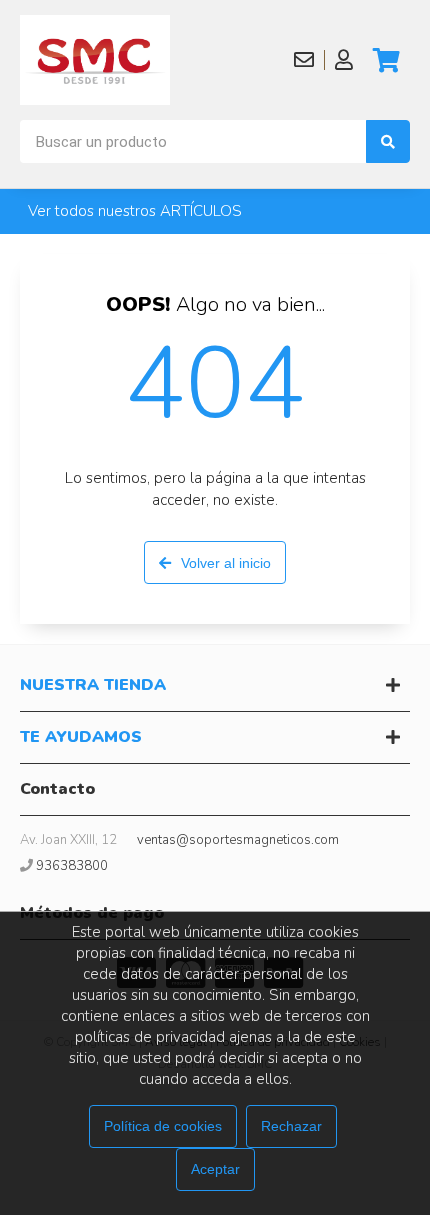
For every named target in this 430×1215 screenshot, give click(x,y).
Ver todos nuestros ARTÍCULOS (135, 211)
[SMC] (95, 60)
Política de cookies (163, 1126)
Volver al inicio (226, 563)
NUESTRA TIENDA (93, 685)
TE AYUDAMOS (81, 737)
